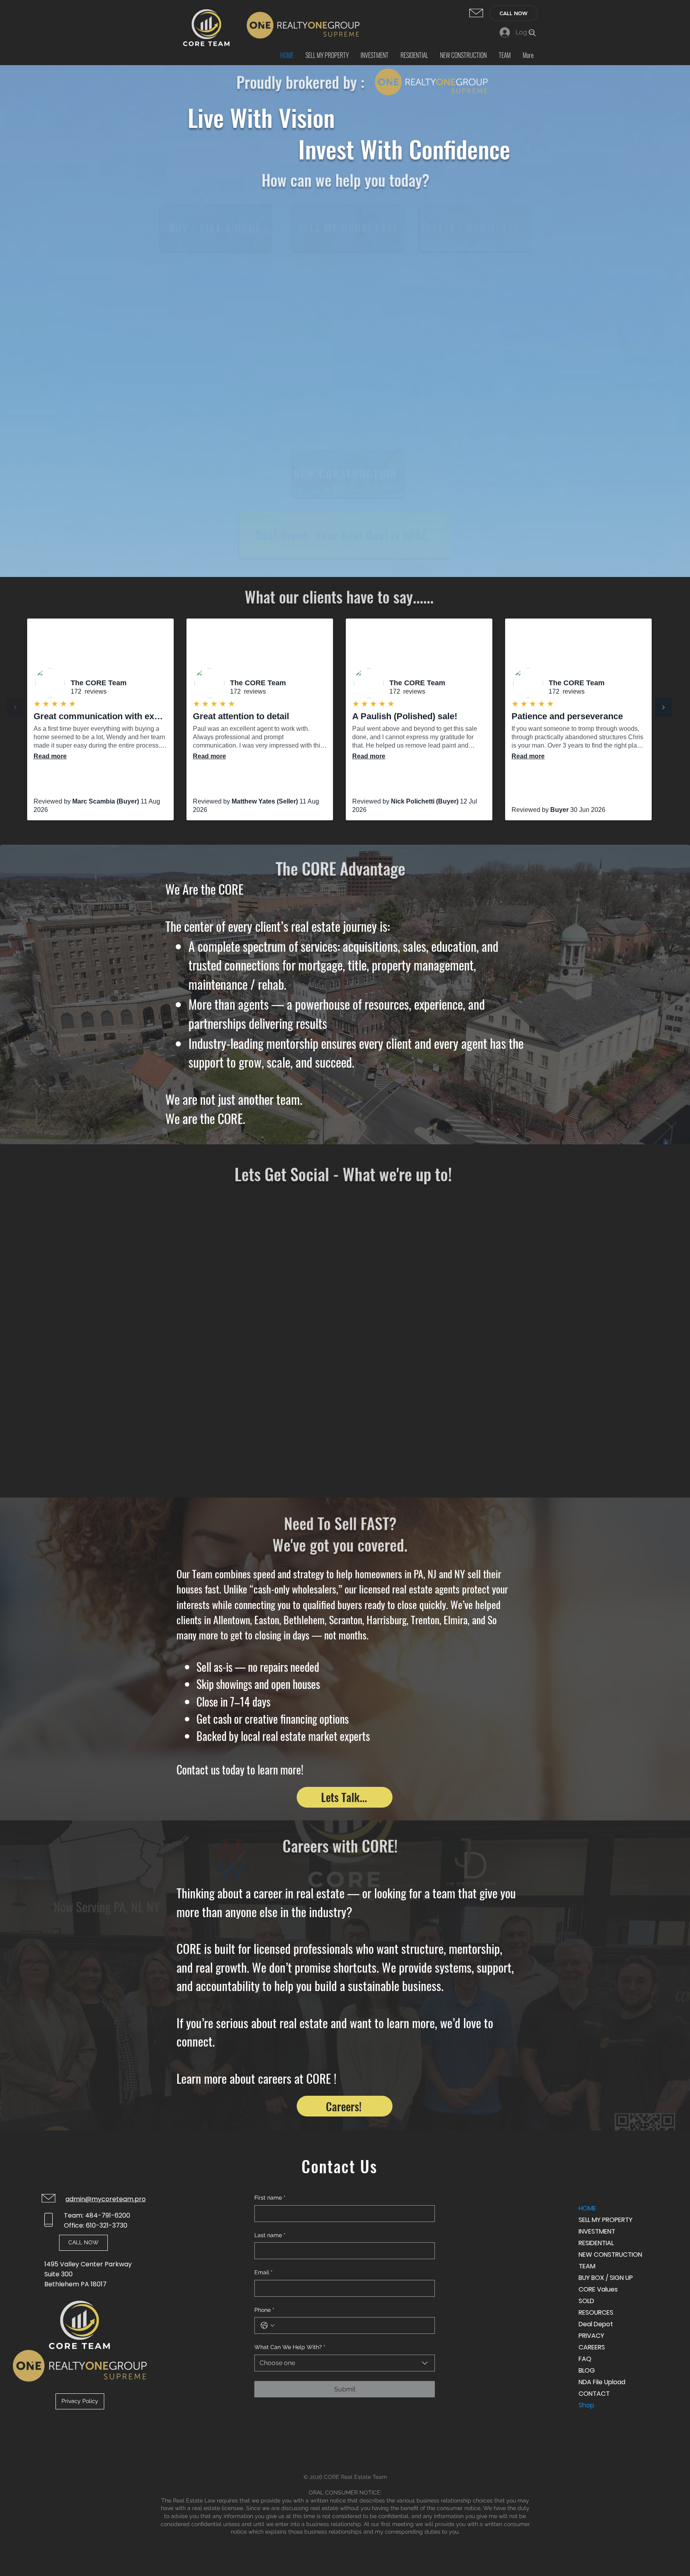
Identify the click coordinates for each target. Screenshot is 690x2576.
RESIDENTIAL (596, 2243)
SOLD (586, 2301)
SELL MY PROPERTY (606, 2220)
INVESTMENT (597, 2231)
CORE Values (598, 2289)
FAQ (585, 2359)
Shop (586, 2405)
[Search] (532, 33)
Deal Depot (596, 2324)
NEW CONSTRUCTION (607, 2255)
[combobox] (345, 2363)
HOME (587, 2208)
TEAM (587, 2266)
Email (264, 2272)
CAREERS (592, 2347)
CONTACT (594, 2394)
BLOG (587, 2370)
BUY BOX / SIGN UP (606, 2278)
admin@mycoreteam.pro (106, 2199)
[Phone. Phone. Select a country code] (268, 2325)
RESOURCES (596, 2312)
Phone (264, 2310)
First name (270, 2198)
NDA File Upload (602, 2382)
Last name (270, 2235)
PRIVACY (591, 2336)
